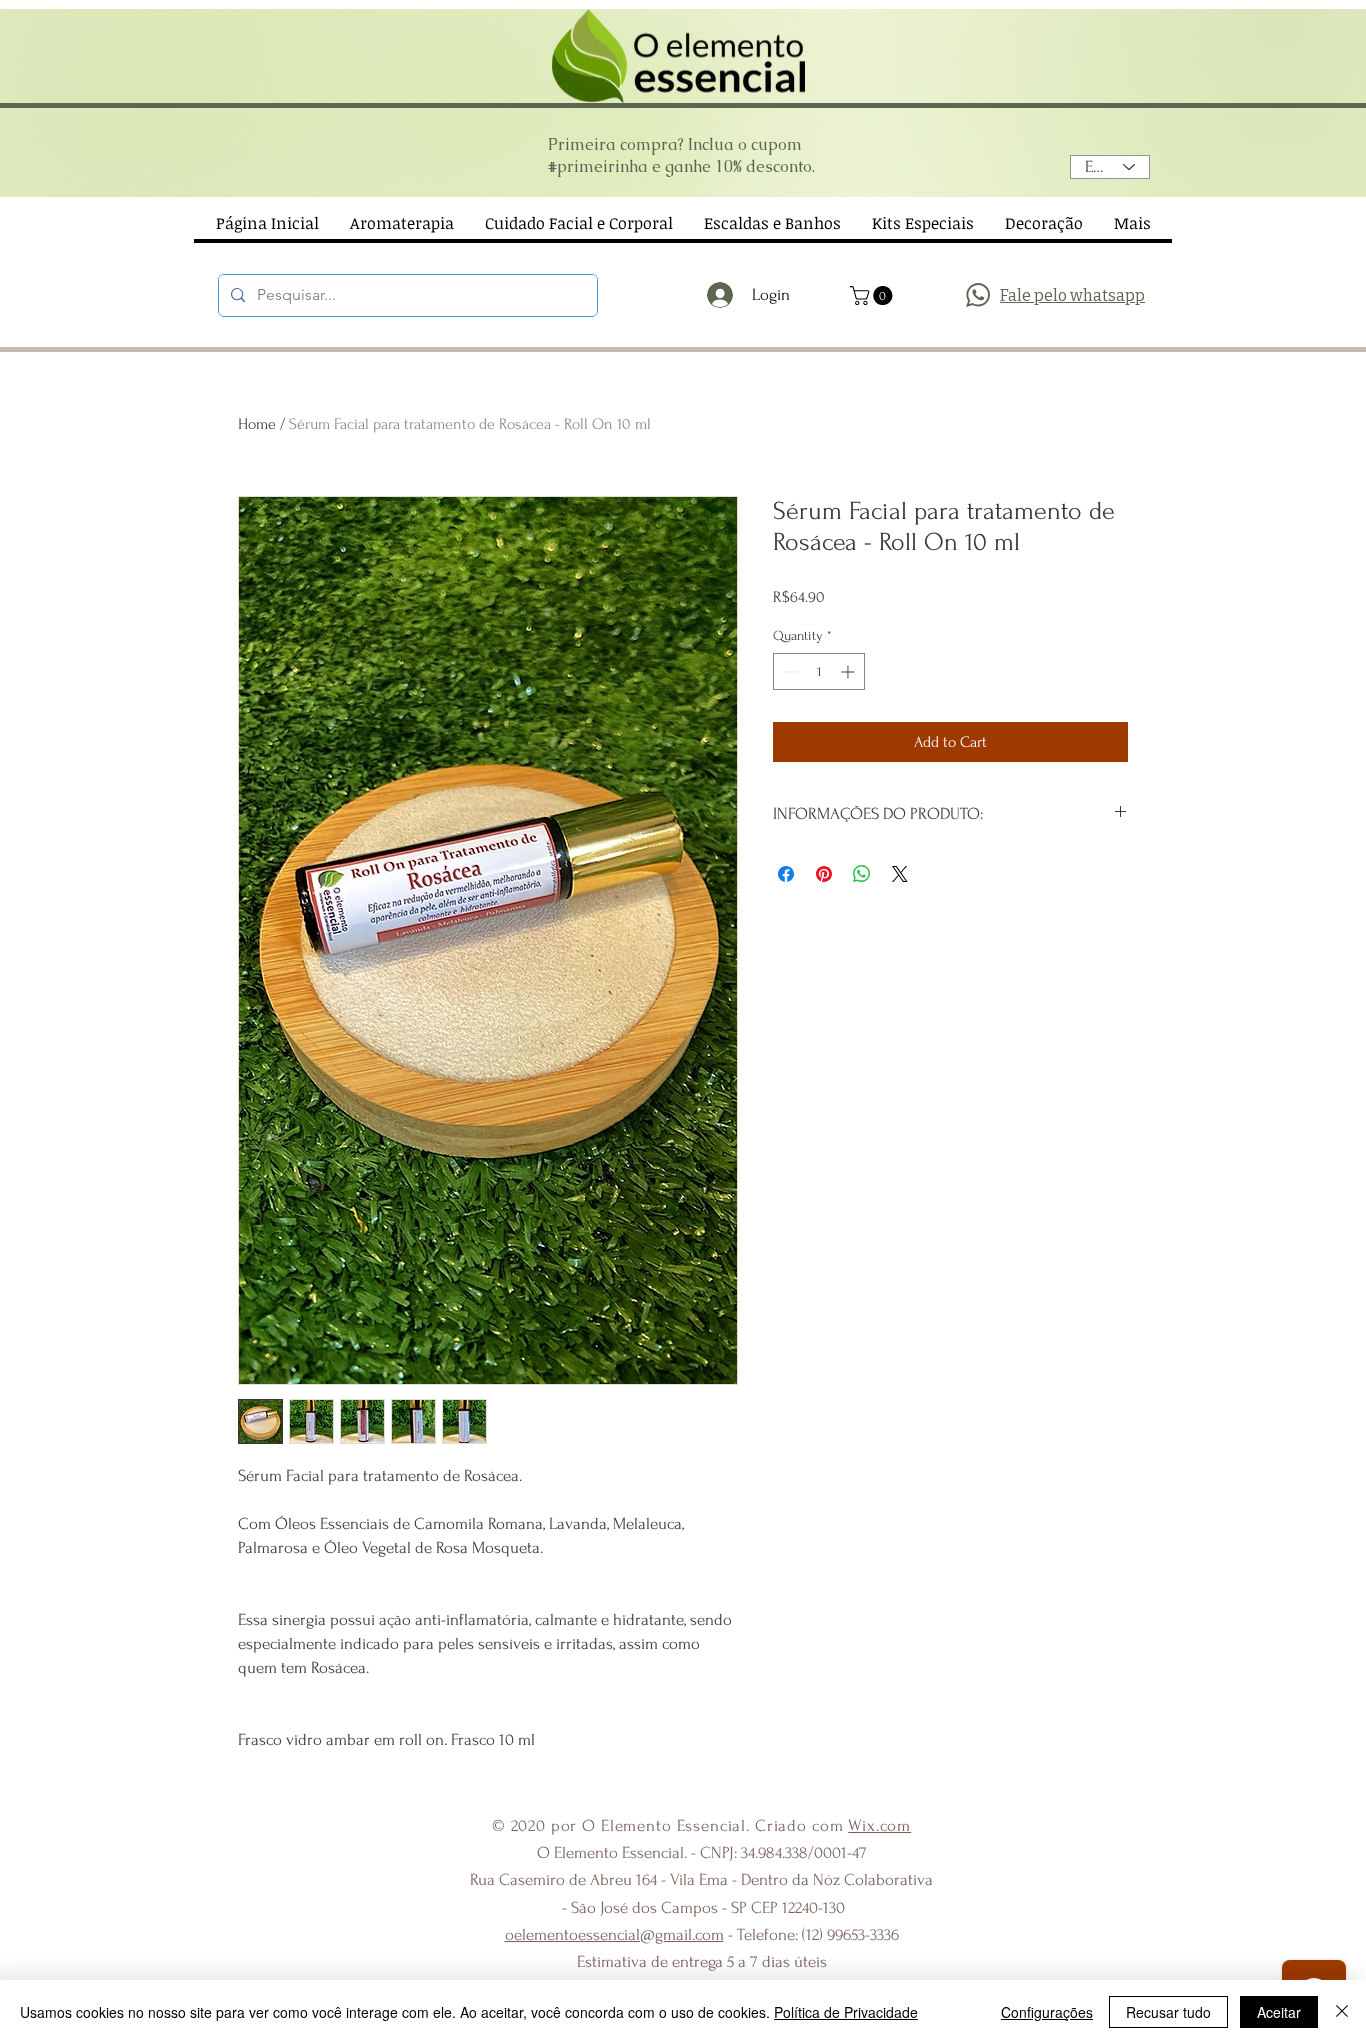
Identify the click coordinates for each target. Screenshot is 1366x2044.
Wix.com (879, 1825)
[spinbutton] (819, 671)
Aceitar (1279, 2012)
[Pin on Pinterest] (824, 874)
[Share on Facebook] (786, 874)
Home (257, 424)
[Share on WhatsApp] (862, 874)
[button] (873, 295)
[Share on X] (900, 874)
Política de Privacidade (846, 2012)
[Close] (1342, 2012)
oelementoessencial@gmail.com (614, 1934)
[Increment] (849, 671)
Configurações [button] (1047, 2012)
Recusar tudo (1168, 2012)
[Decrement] (788, 671)
